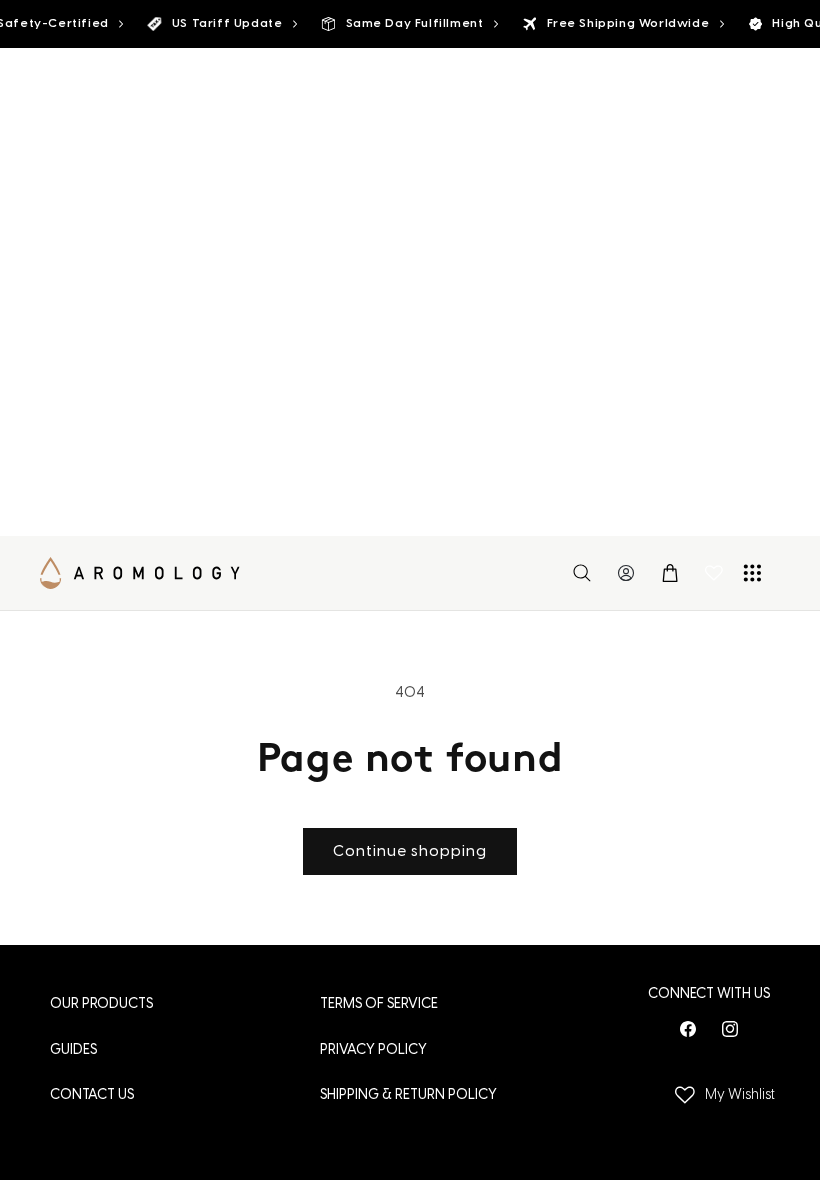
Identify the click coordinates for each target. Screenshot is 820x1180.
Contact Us (92, 1095)
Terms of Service (379, 1004)
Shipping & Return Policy (408, 1095)
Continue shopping (410, 852)
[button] (582, 573)
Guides (73, 1050)
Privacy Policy (373, 1050)
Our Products (101, 1004)
